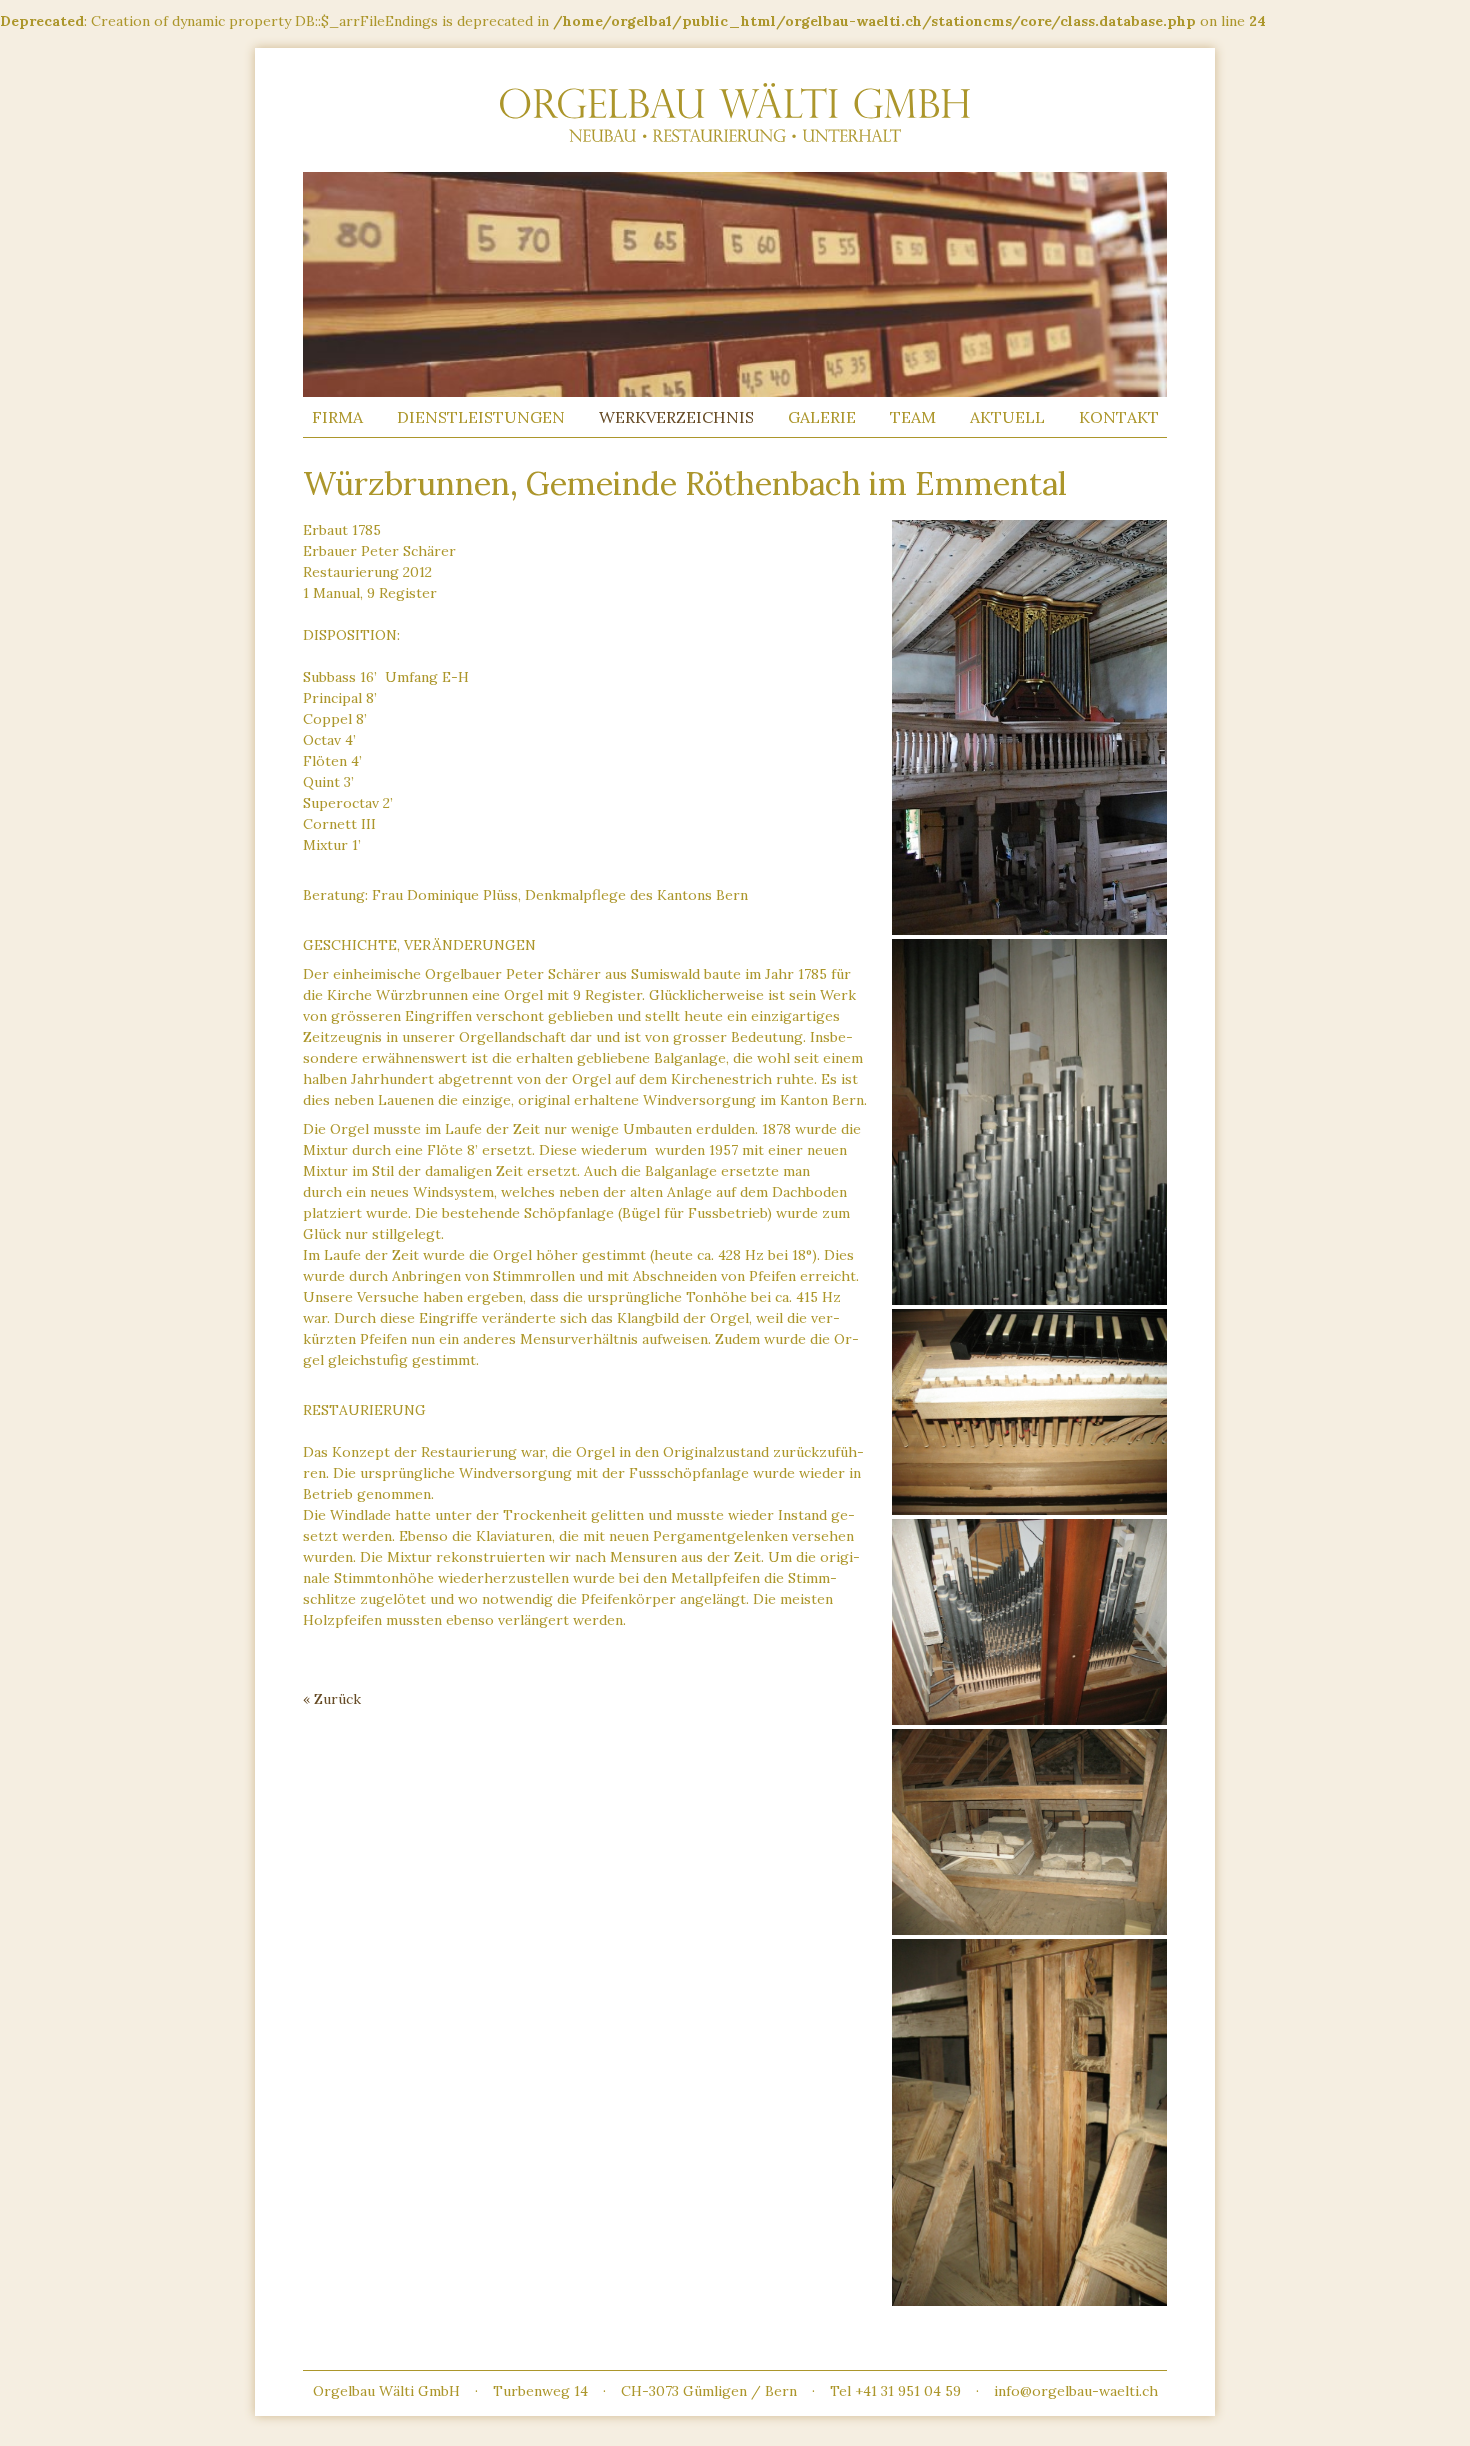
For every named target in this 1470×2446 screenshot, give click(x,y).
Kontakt (1119, 417)
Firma (337, 417)
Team (913, 417)
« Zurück (332, 1699)
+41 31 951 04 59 (908, 2391)
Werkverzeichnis (676, 417)
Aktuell (1007, 417)
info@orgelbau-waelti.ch (1076, 2391)
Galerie (822, 417)
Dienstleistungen (481, 417)
